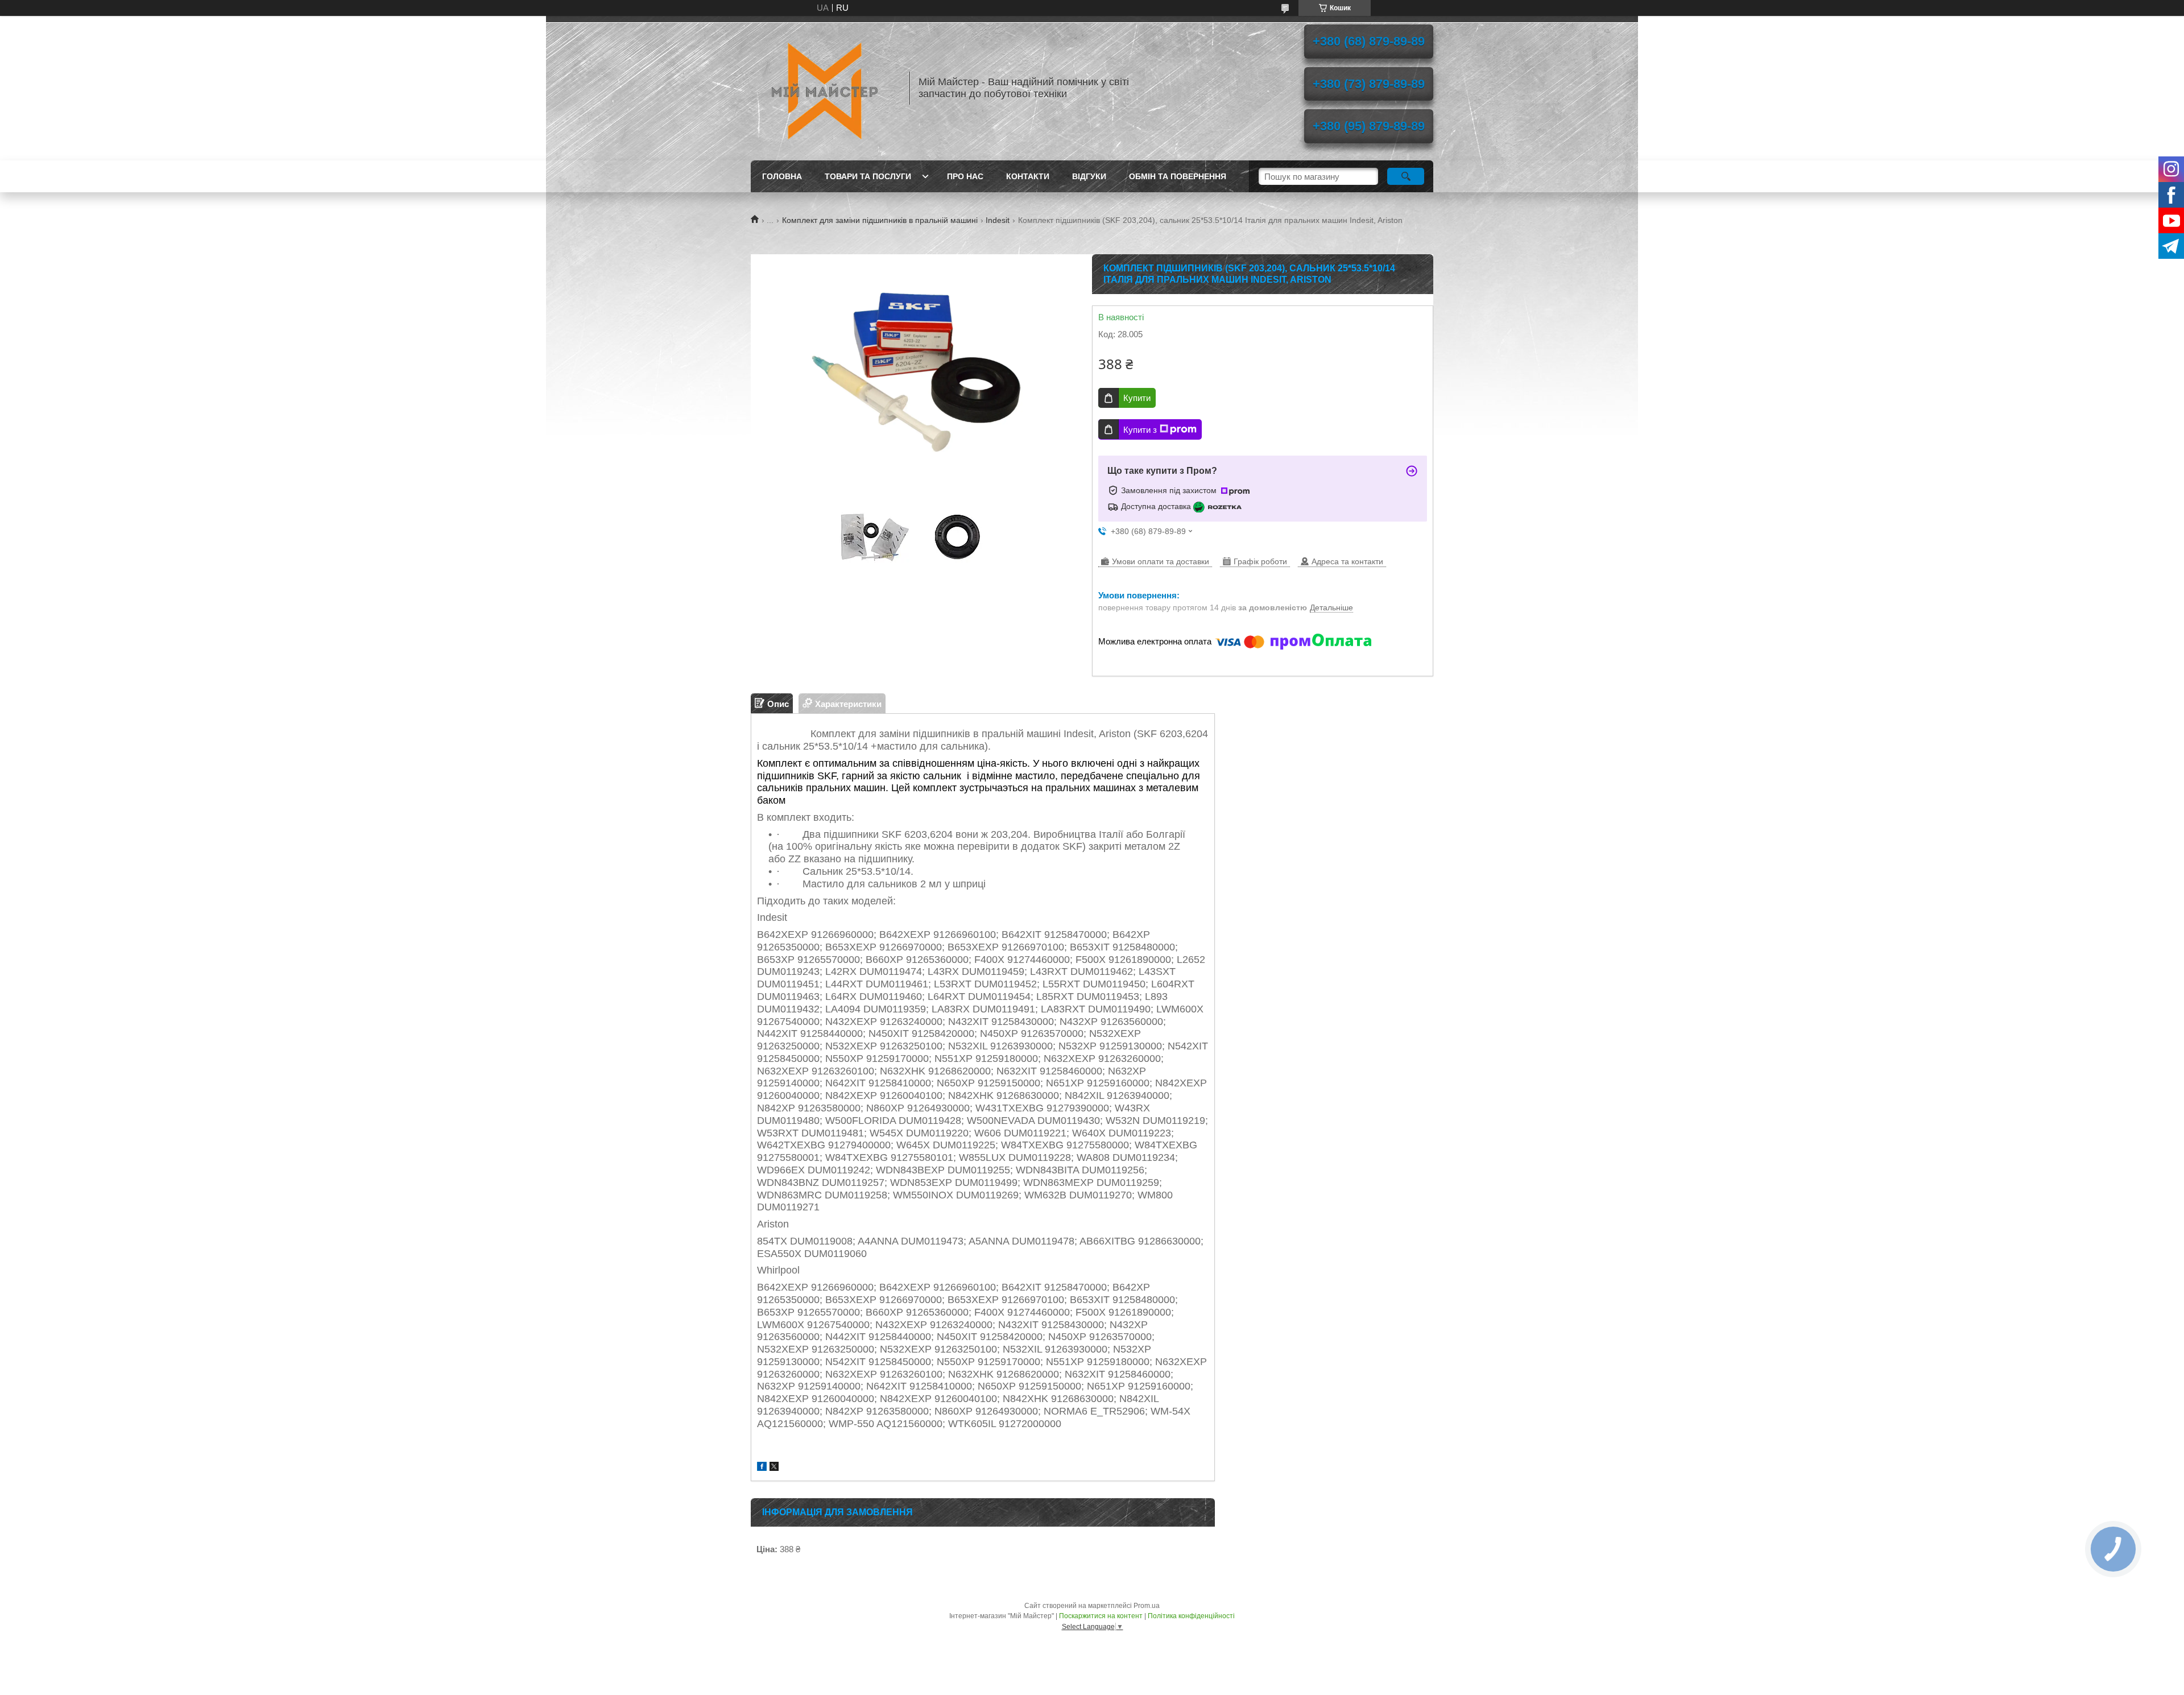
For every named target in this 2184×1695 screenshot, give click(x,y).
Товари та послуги (868, 176)
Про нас (965, 176)
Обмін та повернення (1178, 176)
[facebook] (762, 1468)
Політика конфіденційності (1191, 1616)
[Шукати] (1406, 176)
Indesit (998, 220)
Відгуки (1089, 176)
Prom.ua (1147, 1606)
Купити (1137, 398)
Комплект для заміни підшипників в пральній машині (880, 220)
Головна (782, 176)
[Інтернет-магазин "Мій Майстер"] (825, 88)
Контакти (1028, 176)
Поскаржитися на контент (1101, 1616)
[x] (774, 1468)
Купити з (1140, 430)
